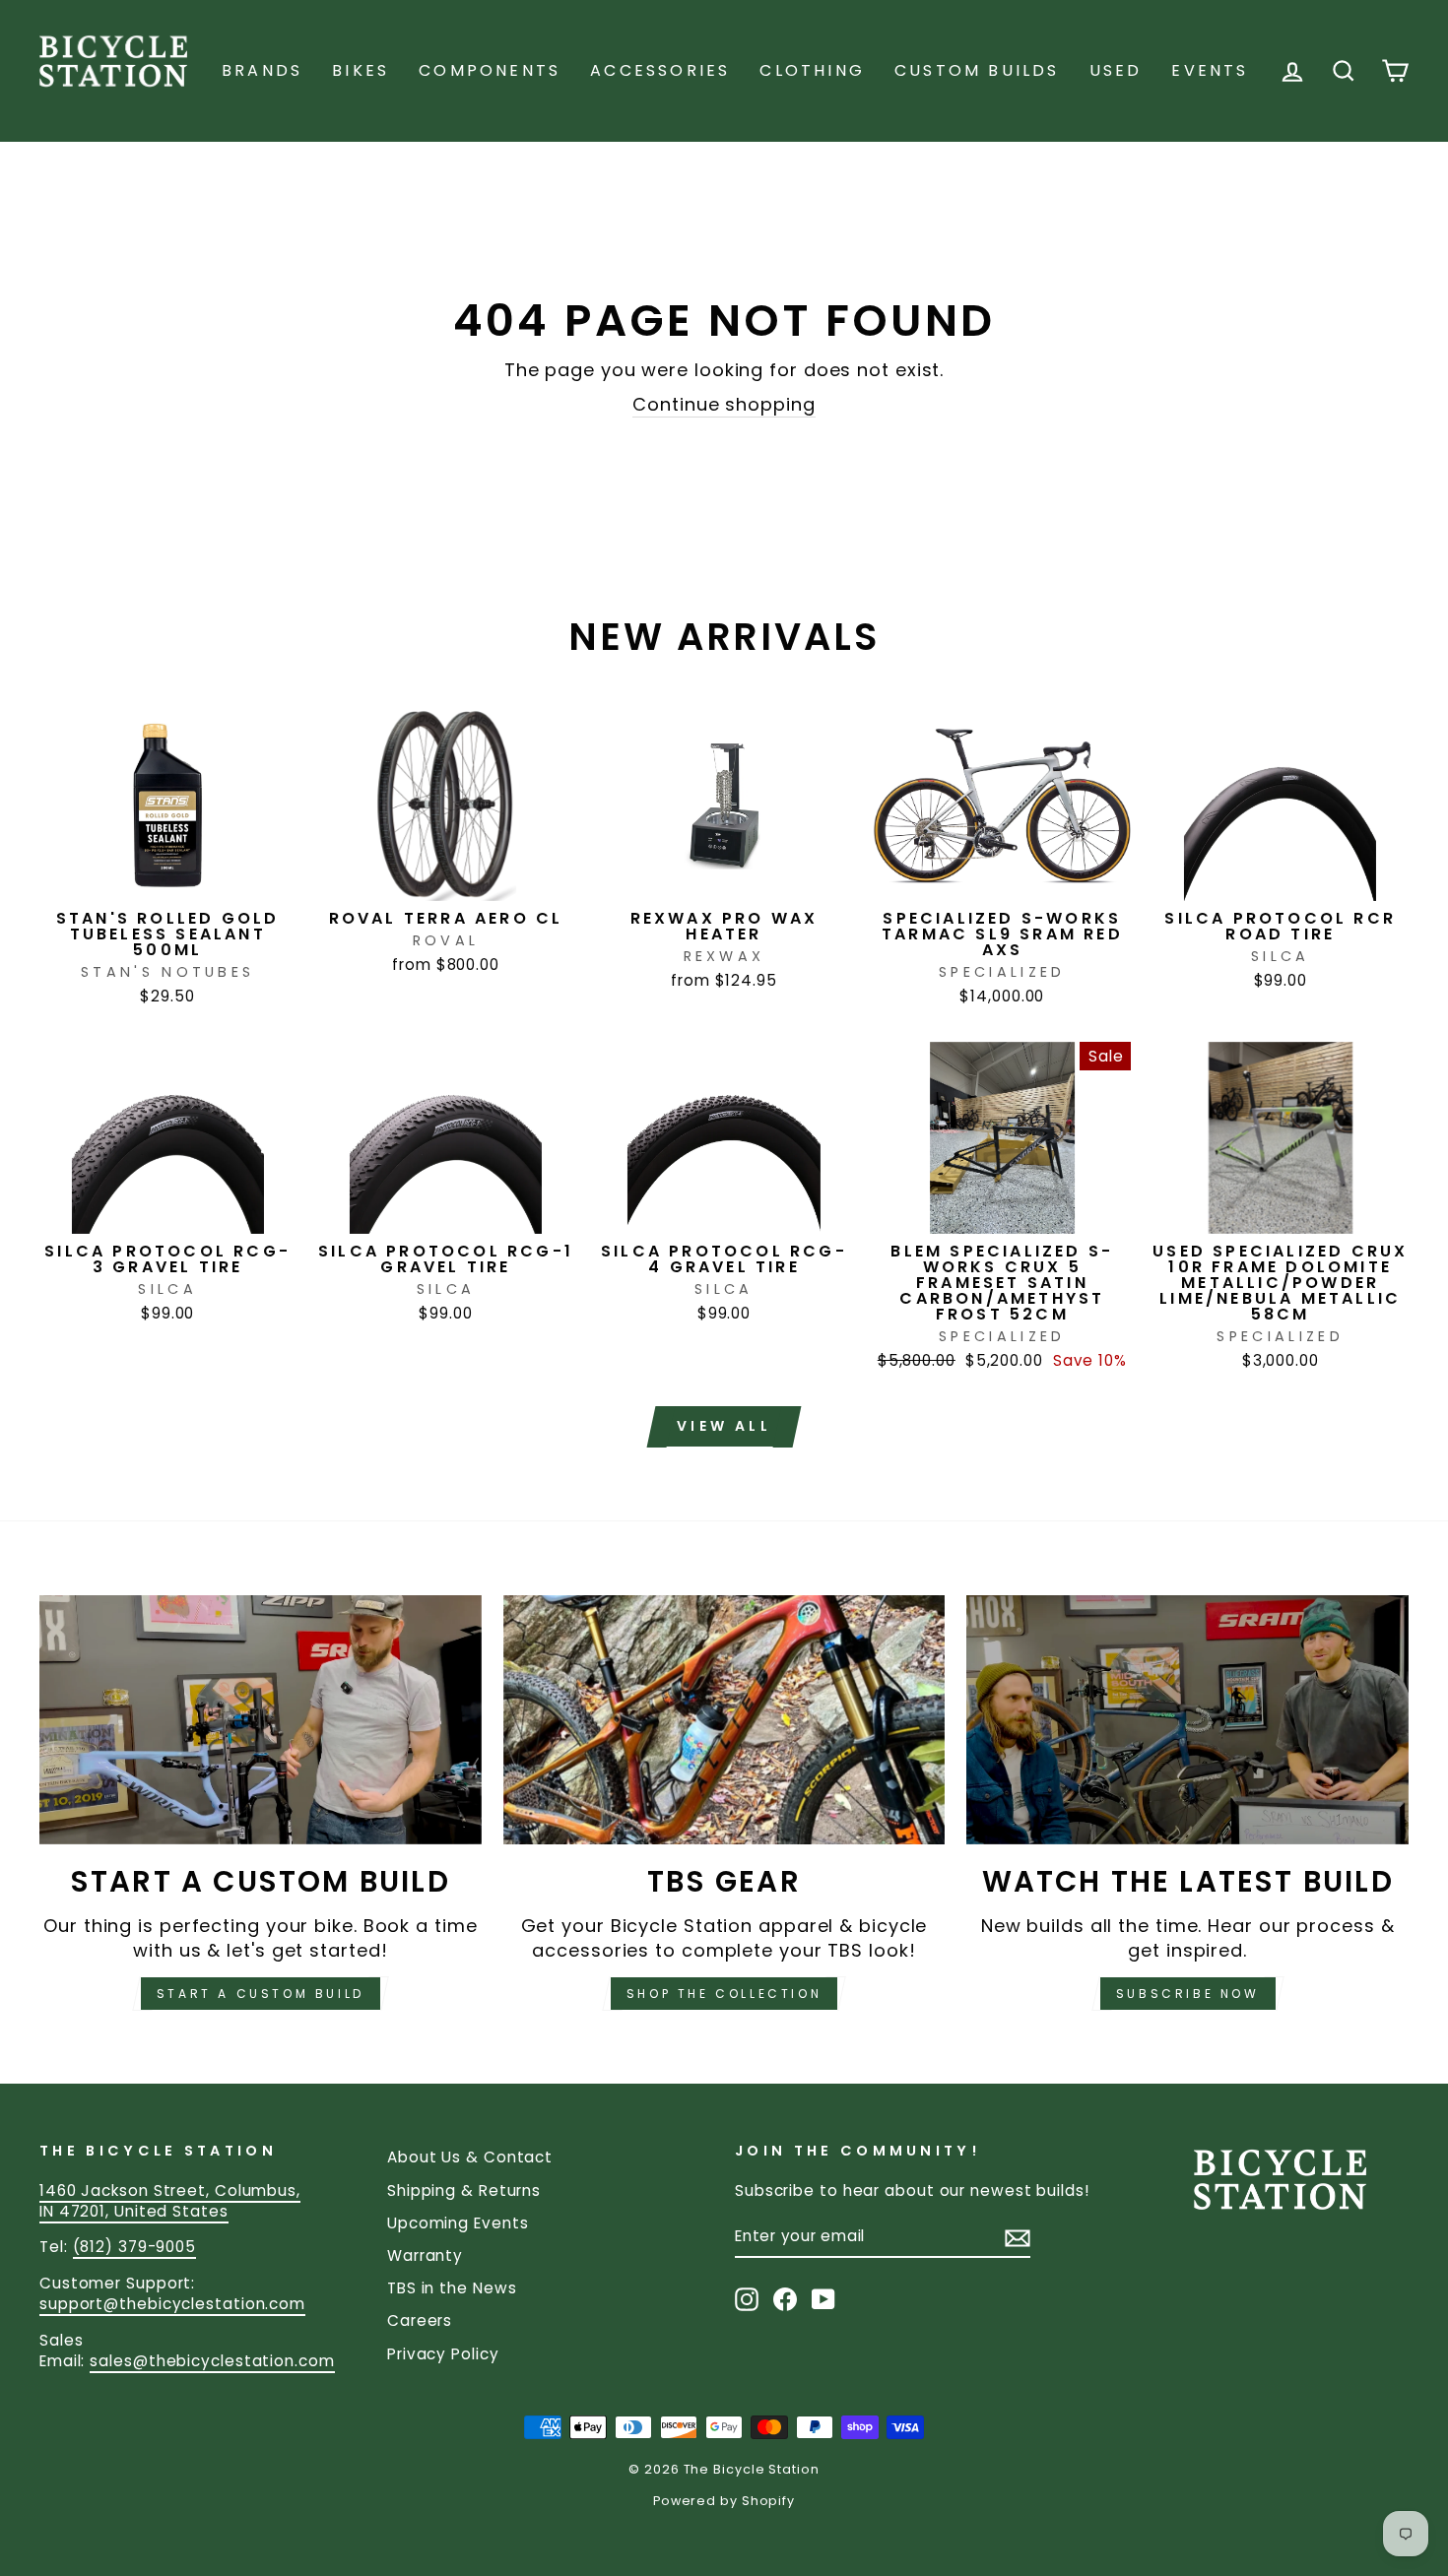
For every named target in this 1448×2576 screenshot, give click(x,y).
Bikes (361, 70)
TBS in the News (452, 2288)
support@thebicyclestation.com (172, 2304)
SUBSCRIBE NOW (1188, 1994)
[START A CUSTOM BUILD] (261, 1719)
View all (724, 1426)
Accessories (660, 70)
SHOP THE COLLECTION (724, 1994)
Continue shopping (724, 404)
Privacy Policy (443, 2354)
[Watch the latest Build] (1187, 1719)
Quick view (168, 878)
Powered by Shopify (724, 2501)
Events (1210, 70)
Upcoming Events (458, 2223)
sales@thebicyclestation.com (212, 2361)
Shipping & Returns (464, 2190)
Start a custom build (261, 1994)
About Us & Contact (470, 2157)
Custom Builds (977, 70)
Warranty (425, 2255)
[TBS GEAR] (724, 1719)
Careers (420, 2320)
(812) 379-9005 (135, 2247)
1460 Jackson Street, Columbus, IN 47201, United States (170, 2201)
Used (1116, 70)
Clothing (812, 70)
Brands (262, 70)
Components (490, 70)
